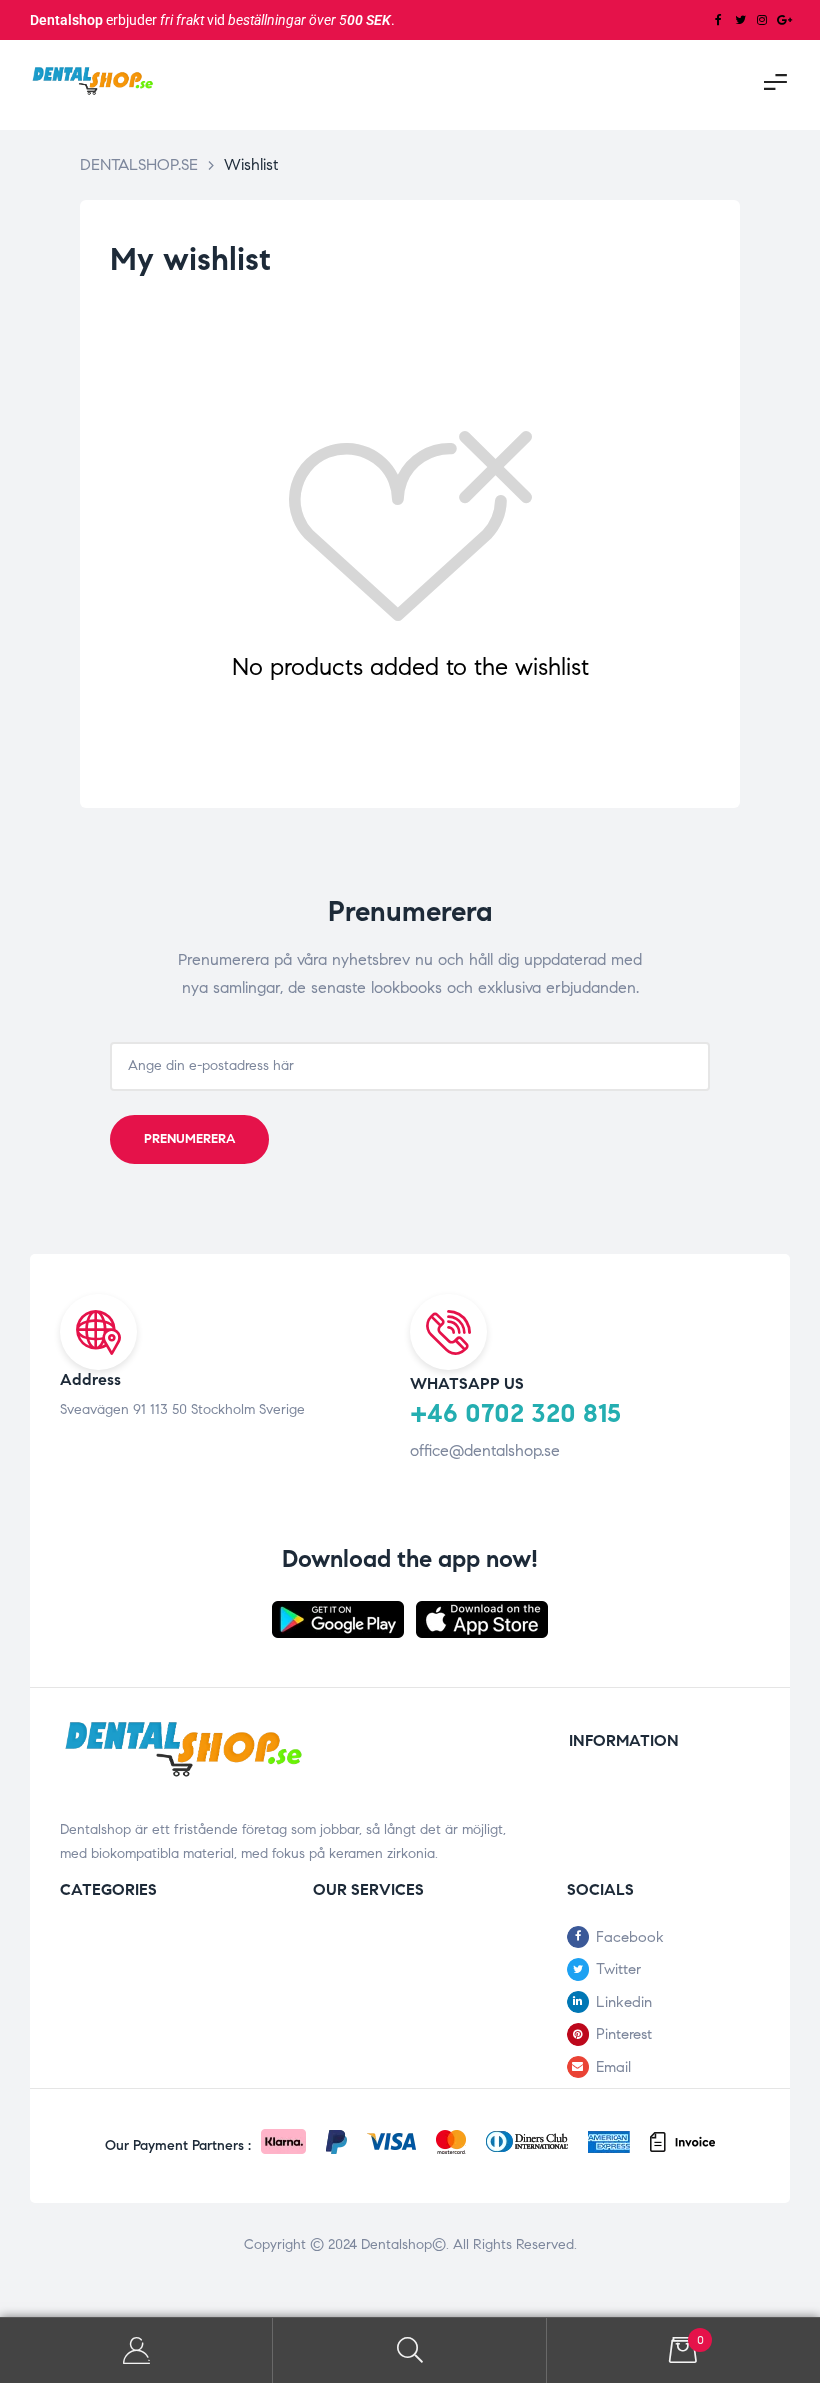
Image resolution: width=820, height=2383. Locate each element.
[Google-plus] (784, 20)
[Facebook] (718, 20)
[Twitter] (740, 20)
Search (409, 2350)
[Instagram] (762, 20)
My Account (136, 2350)
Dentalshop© (403, 2244)
